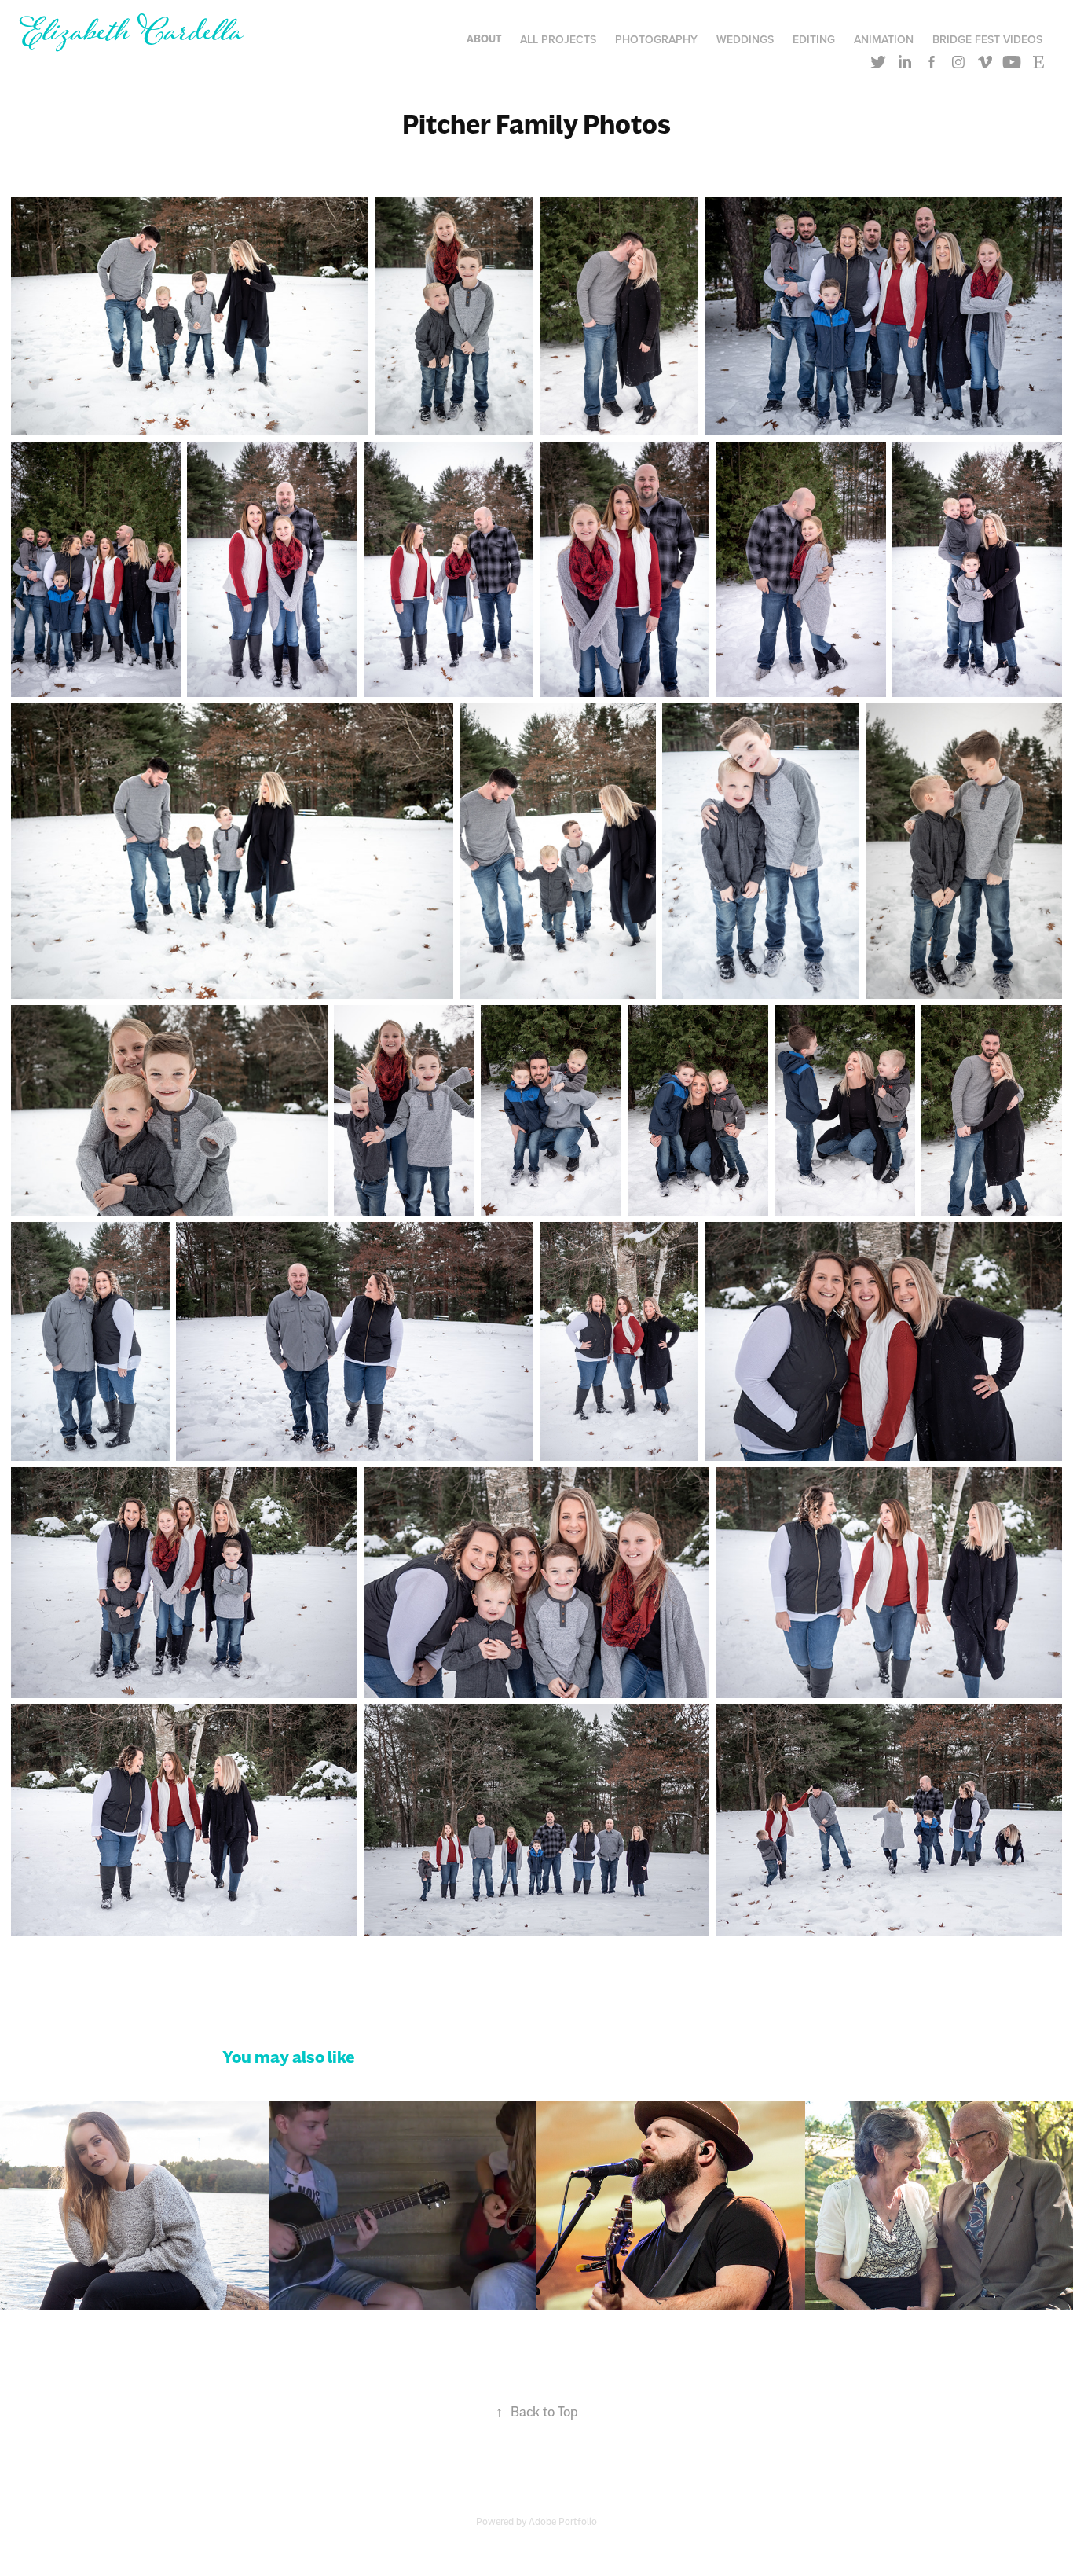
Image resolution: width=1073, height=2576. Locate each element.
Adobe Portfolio (563, 2521)
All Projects (558, 39)
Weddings (745, 39)
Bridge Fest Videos (987, 39)
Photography (656, 39)
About (484, 39)
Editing (814, 39)
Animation (884, 39)
